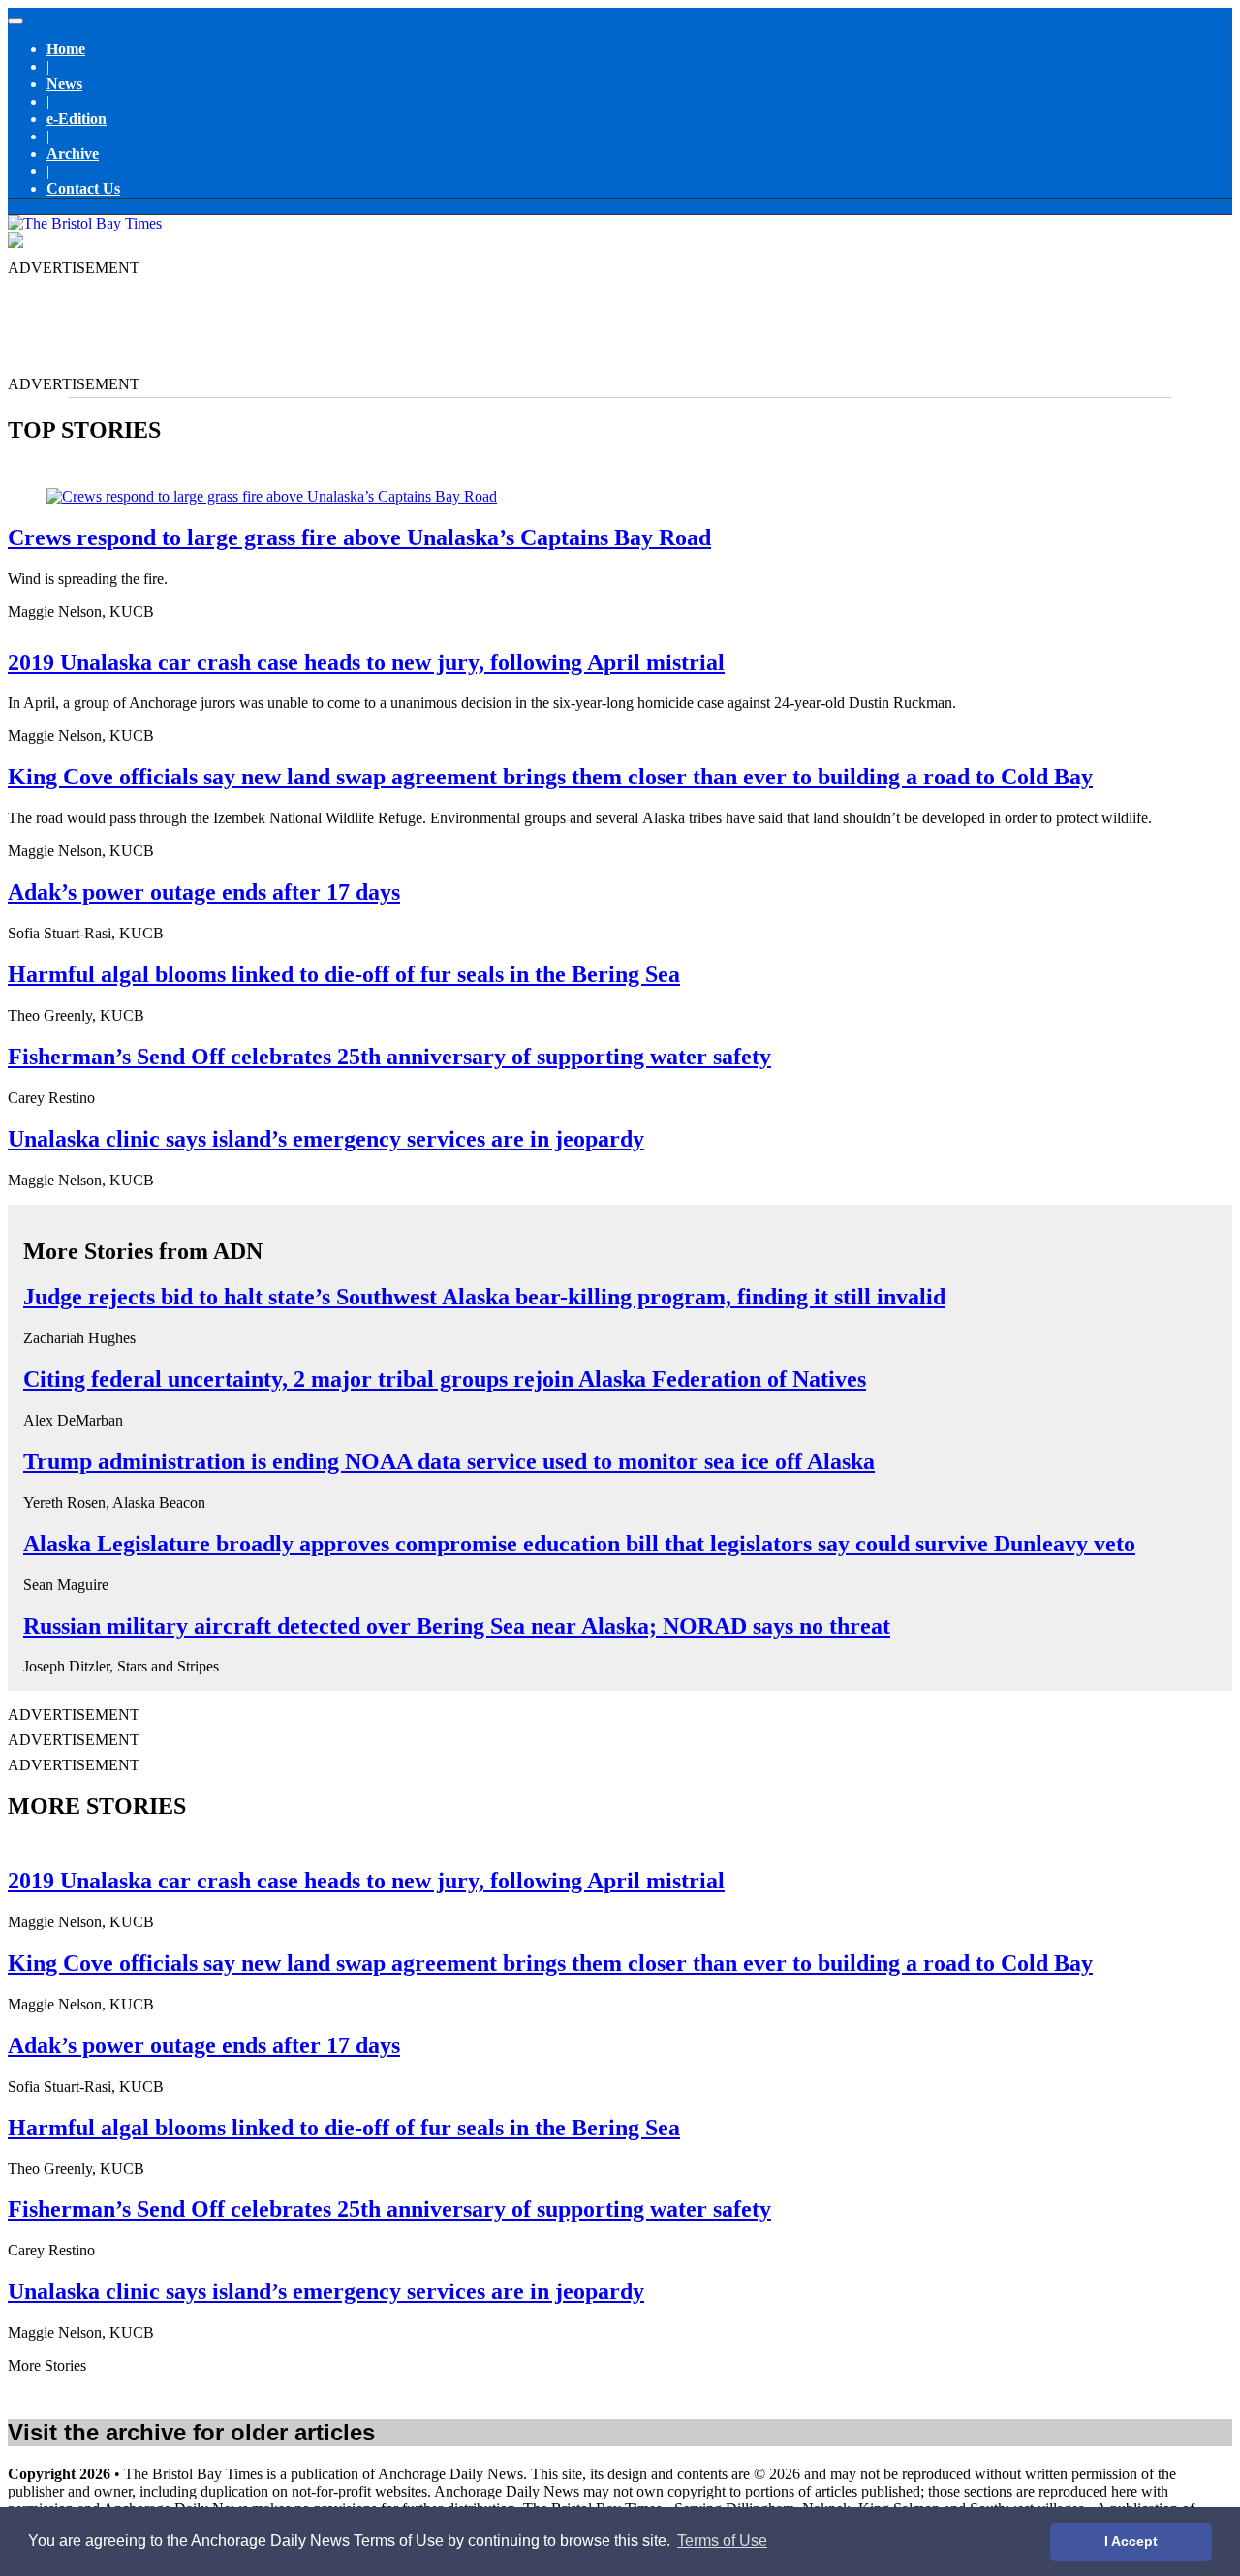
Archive (73, 153)
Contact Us (83, 188)
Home (66, 49)
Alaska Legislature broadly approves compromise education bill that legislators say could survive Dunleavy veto (579, 1544)
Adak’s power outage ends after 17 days (204, 892)
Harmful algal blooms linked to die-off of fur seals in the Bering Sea (344, 974)
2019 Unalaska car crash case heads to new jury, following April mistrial (366, 662)
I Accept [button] (1131, 2541)
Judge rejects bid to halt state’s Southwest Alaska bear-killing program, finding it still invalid (484, 1297)
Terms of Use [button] (722, 2541)
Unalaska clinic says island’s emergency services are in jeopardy (326, 1139)
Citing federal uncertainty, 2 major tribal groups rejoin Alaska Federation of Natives (445, 1379)
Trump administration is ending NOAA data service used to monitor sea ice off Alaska (449, 1461)
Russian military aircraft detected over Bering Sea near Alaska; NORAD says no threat (457, 1626)
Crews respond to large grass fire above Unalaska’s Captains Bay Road (359, 537)
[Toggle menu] (15, 21)
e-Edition (77, 119)
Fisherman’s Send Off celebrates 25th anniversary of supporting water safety (389, 1057)
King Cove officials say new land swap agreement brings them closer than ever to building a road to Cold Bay (550, 777)
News (64, 84)
